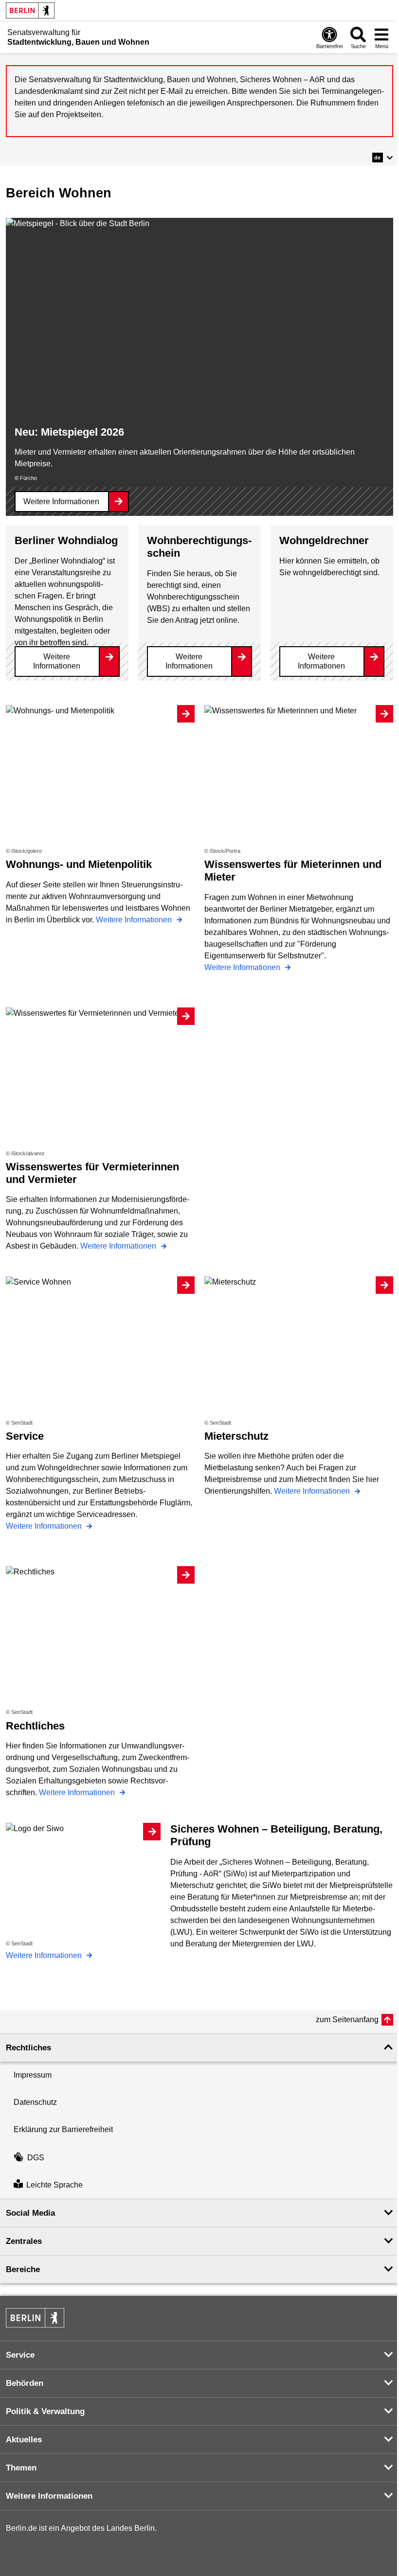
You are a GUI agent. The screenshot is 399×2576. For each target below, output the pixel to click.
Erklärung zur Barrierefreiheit (63, 2129)
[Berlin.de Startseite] (30, 10)
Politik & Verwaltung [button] (45, 2411)
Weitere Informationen (61, 502)
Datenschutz (35, 2102)
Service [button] (20, 2355)
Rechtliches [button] (28, 2048)
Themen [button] (21, 2468)
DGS (36, 2158)
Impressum (33, 2075)
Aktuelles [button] (24, 2440)
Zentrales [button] (24, 2241)
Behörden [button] (25, 2383)
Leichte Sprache (54, 2185)
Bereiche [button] (23, 2269)
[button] (383, 158)
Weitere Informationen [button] (49, 2496)
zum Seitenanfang (347, 2020)
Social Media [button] (30, 2213)
